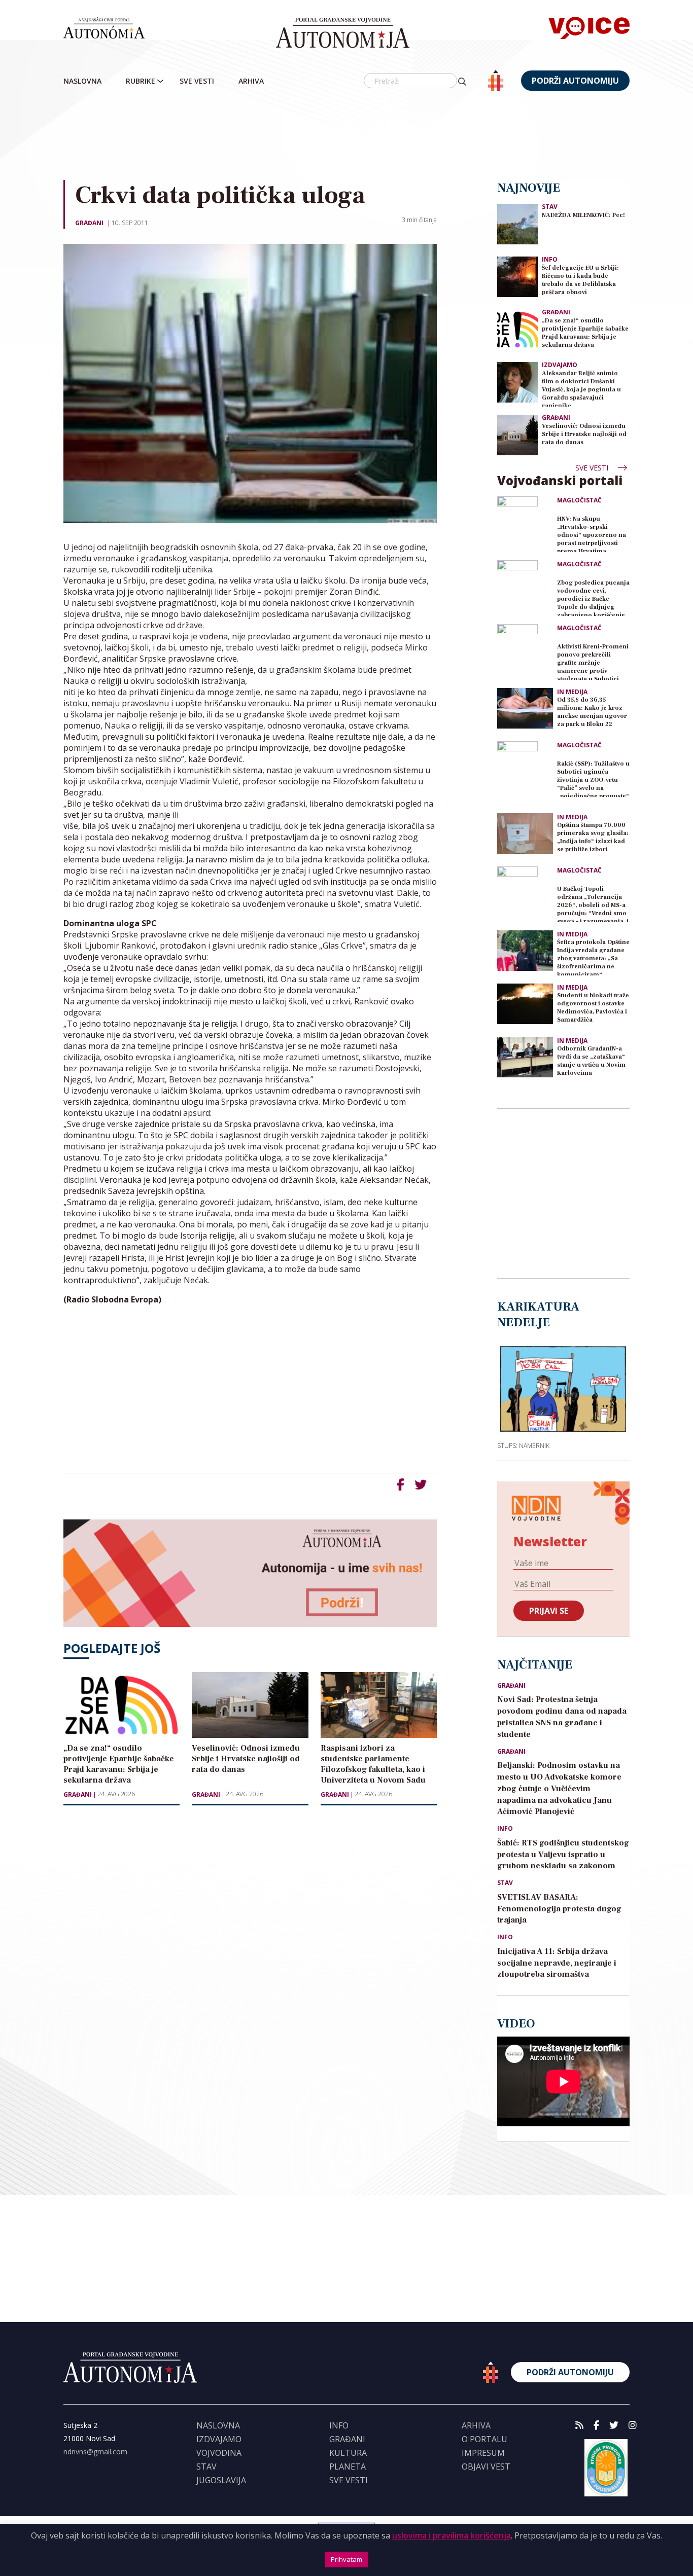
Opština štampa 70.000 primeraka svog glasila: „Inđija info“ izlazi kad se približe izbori (593, 837)
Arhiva (251, 81)
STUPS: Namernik (523, 1445)
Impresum (483, 2453)
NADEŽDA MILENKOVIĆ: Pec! (583, 215)
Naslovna (82, 81)
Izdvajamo (560, 365)
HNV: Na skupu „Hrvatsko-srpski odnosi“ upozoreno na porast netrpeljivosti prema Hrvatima (592, 534)
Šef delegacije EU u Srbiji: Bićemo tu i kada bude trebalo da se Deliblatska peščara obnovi (580, 280)
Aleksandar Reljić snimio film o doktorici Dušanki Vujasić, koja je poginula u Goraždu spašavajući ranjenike (581, 388)
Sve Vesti (197, 81)
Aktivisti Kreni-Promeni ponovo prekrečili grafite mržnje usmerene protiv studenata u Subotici (593, 661)
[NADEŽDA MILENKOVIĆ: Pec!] (517, 223)
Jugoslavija (221, 2480)
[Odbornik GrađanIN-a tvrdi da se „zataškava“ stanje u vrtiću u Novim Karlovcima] (525, 1057)
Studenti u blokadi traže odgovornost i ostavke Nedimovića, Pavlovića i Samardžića (593, 1008)
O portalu (484, 2439)
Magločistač (579, 500)
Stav (550, 207)
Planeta (348, 2466)
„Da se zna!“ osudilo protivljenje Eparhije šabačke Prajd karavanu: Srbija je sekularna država (585, 333)
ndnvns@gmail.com (95, 2452)
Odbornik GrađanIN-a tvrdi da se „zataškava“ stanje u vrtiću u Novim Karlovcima (591, 1061)
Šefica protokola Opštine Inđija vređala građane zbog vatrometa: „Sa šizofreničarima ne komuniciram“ (593, 957)
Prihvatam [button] (346, 2559)
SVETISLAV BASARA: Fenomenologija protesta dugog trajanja (559, 1909)
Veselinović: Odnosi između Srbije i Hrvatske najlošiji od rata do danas (584, 434)
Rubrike (141, 81)
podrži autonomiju (575, 81)
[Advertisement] (368, 136)
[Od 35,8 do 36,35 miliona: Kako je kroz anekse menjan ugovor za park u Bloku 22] (525, 708)
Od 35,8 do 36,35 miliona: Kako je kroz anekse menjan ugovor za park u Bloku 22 (592, 712)
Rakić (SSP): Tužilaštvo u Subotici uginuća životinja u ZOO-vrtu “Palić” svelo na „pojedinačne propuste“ (593, 778)
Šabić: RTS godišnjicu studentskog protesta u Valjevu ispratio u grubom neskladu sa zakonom (563, 1855)
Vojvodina (219, 2453)
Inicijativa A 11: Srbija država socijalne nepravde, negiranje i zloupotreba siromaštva (557, 1963)
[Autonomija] (343, 33)
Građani (89, 223)
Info (550, 259)
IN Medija (572, 692)
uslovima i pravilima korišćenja (452, 2535)
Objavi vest (486, 2466)
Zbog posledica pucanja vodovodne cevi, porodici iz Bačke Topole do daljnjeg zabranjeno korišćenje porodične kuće (593, 597)
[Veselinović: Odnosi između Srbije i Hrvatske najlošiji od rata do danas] (517, 434)
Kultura (348, 2453)
